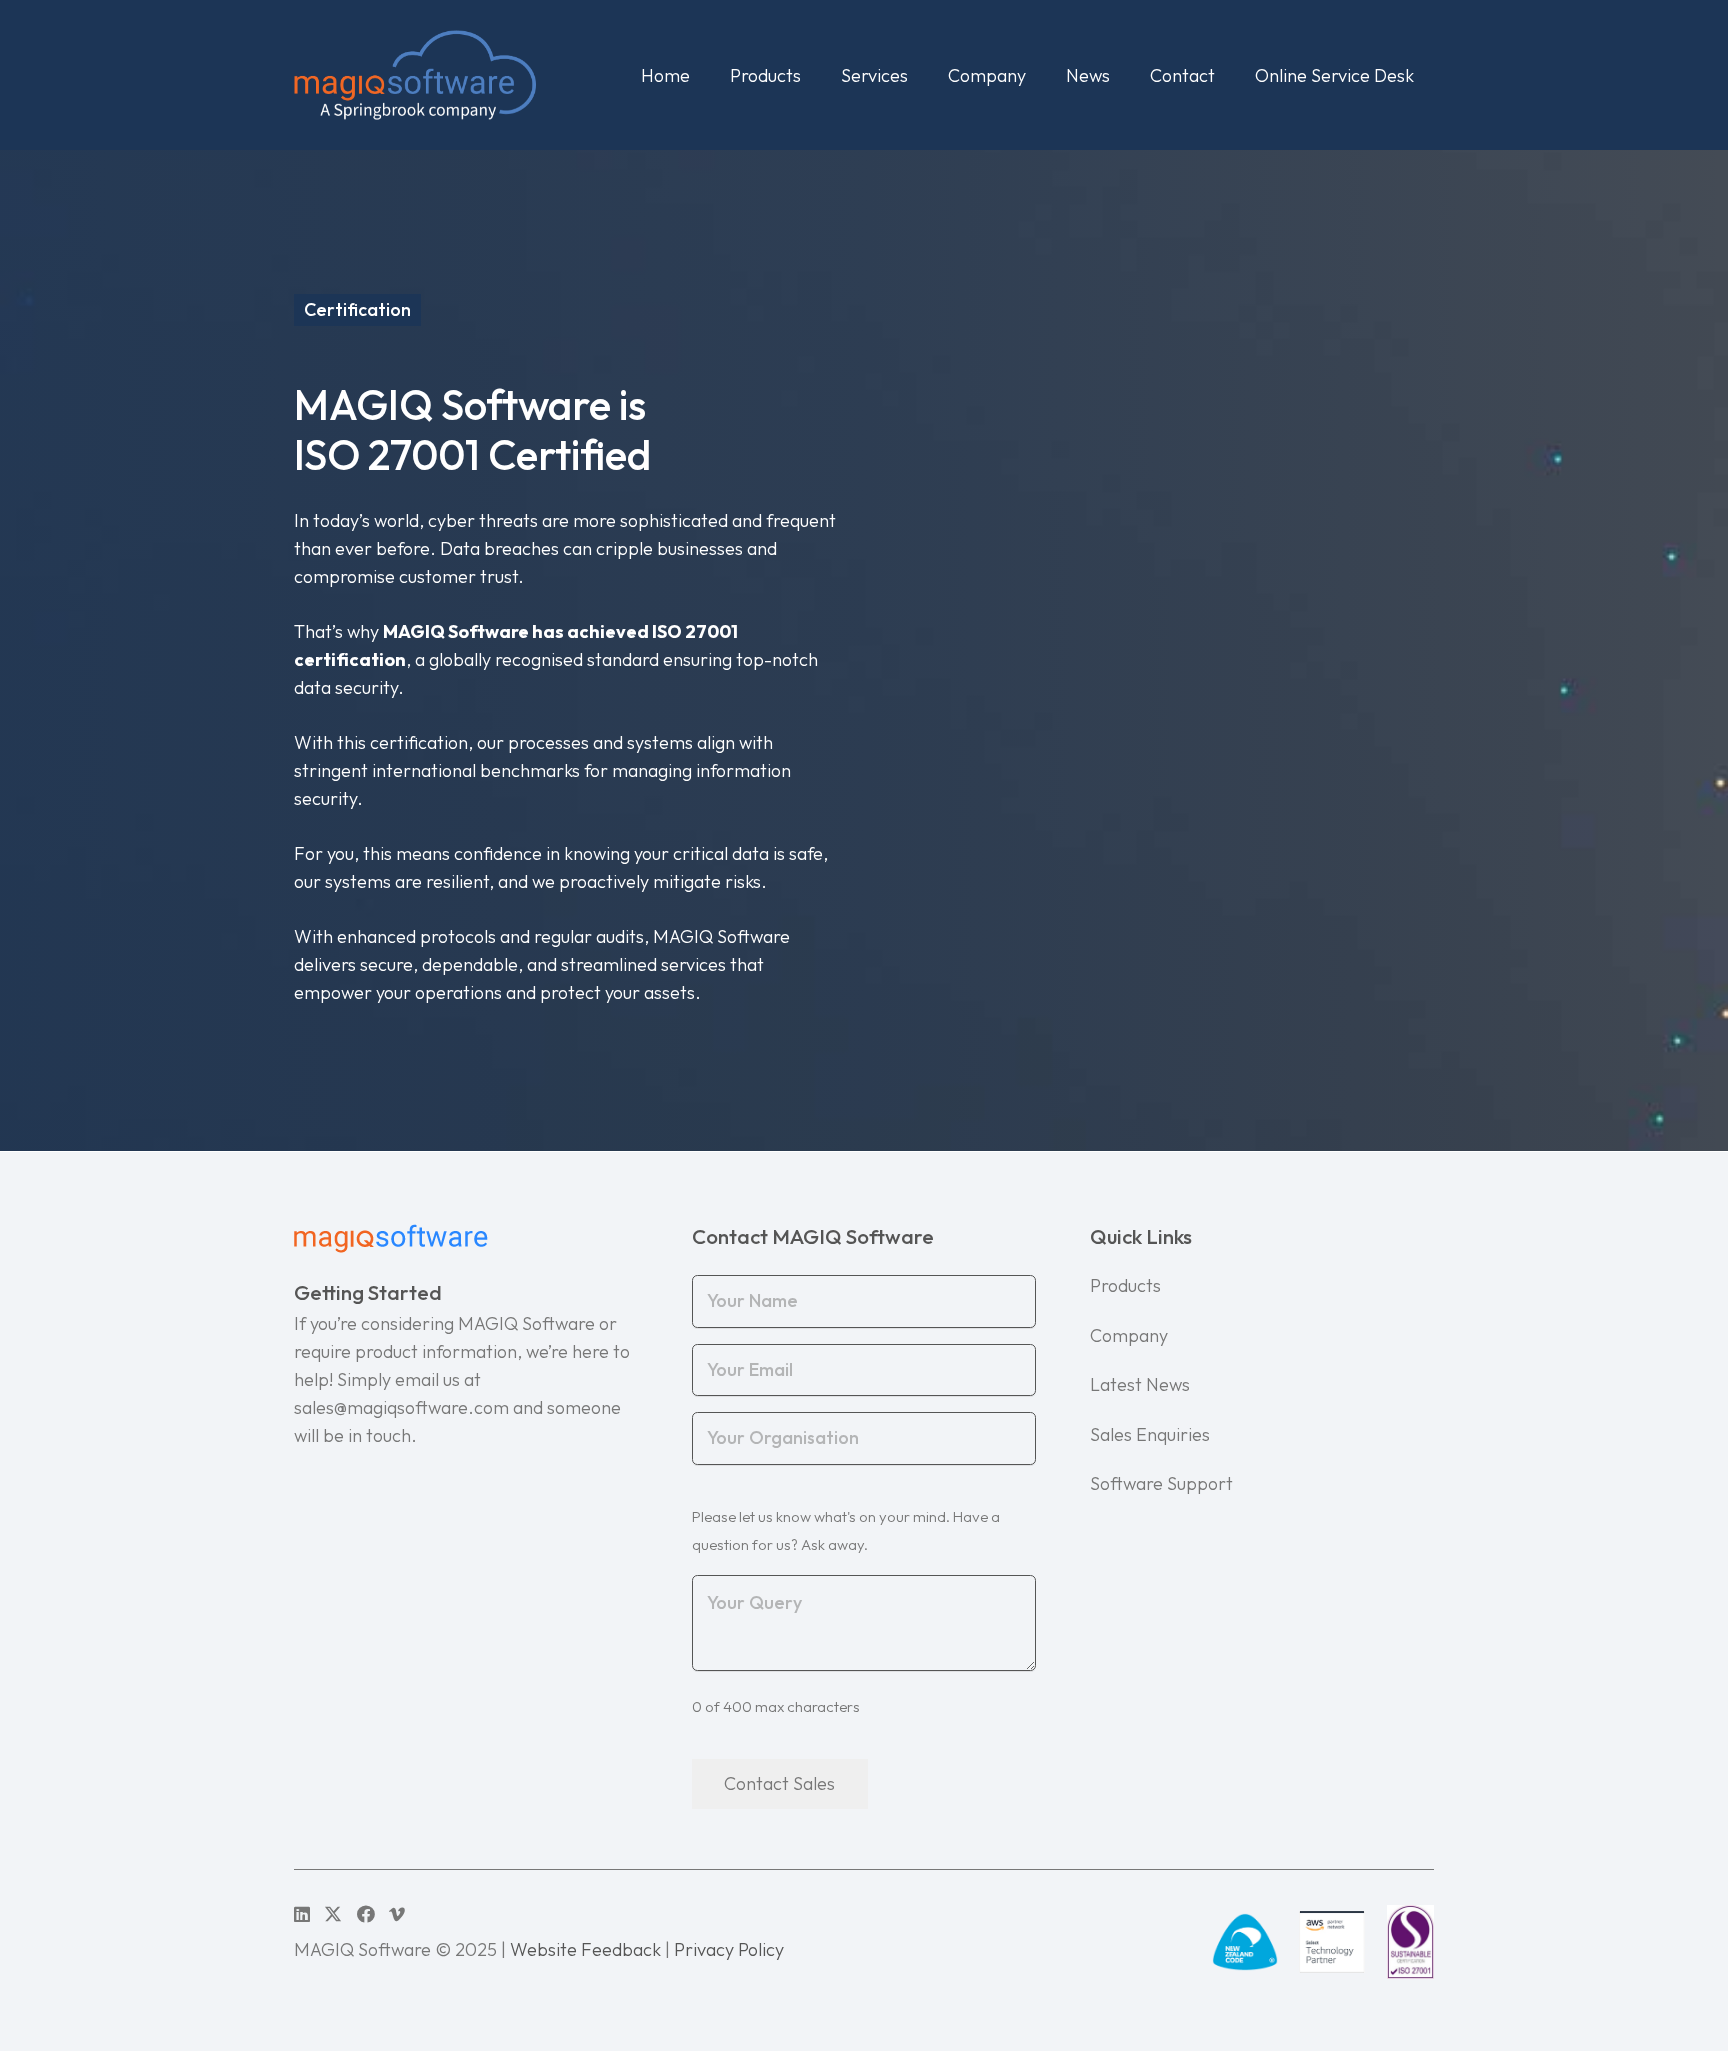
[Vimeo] (397, 1914)
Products (1125, 1285)
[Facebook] (366, 1914)
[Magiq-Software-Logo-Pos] (415, 75)
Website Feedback (585, 1949)
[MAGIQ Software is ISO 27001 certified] (1410, 1942)
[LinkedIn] (302, 1914)
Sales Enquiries (1150, 1434)
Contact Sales (779, 1783)
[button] (817, 75)
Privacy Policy (729, 1949)
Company (1129, 1335)
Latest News (1140, 1384)
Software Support (1161, 1483)
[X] (333, 1914)
